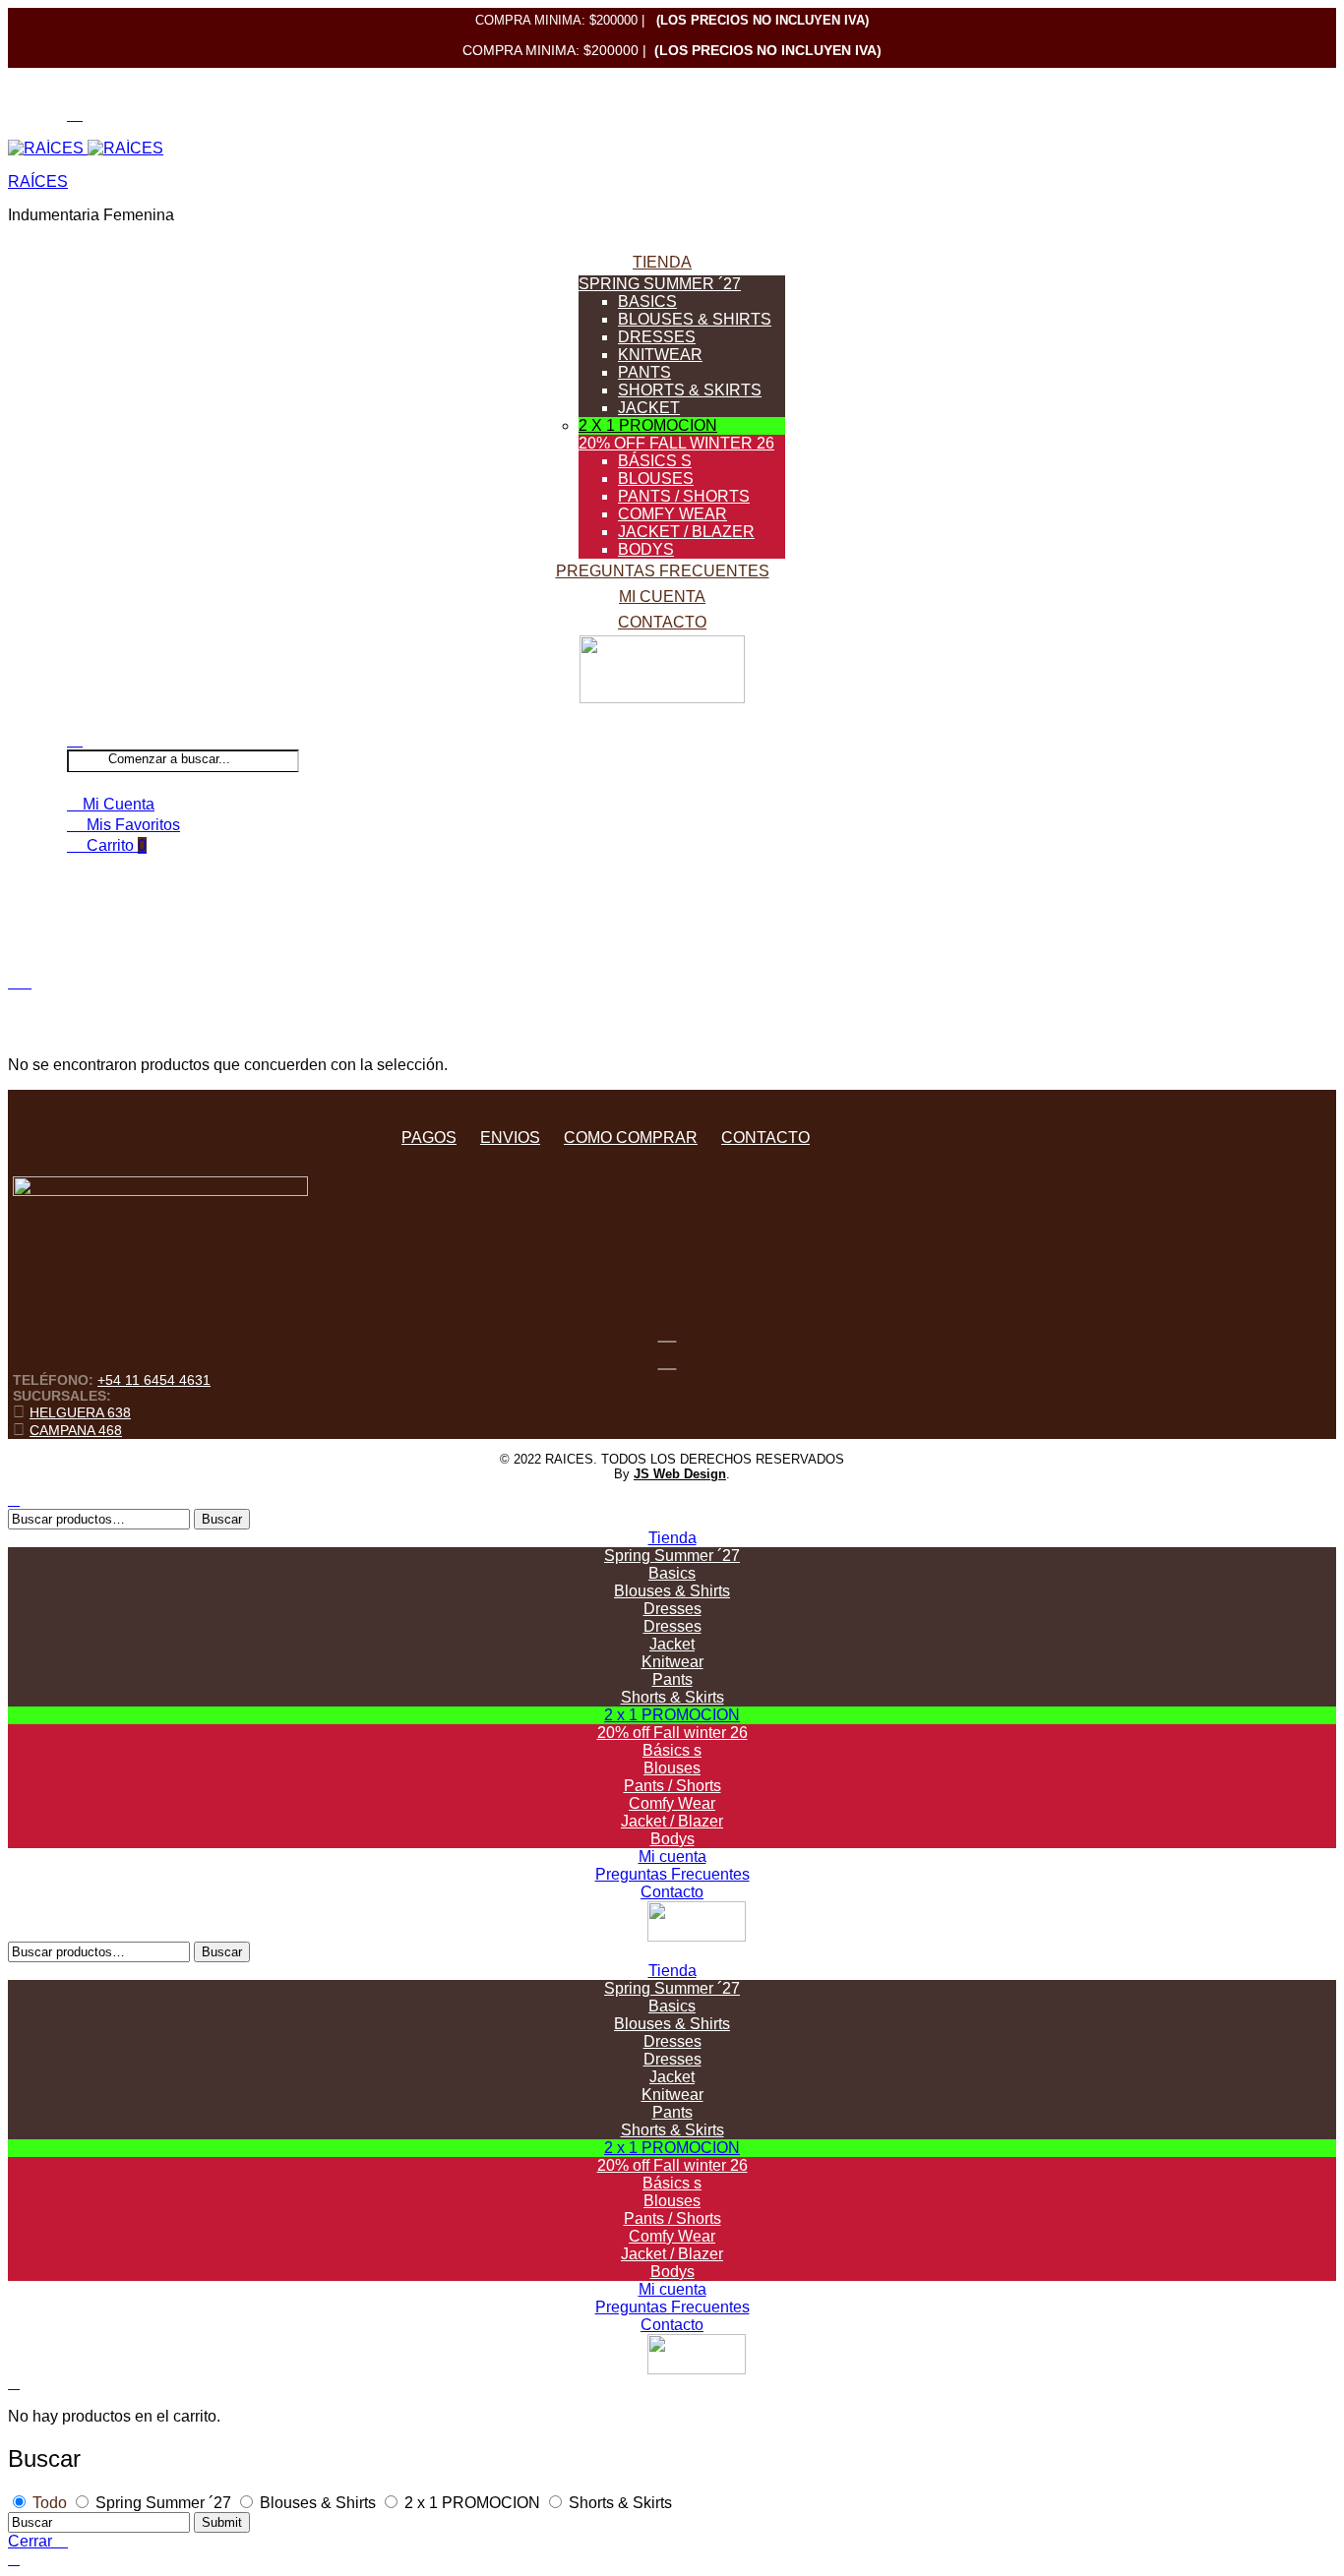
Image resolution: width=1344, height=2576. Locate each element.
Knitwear (660, 355)
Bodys (646, 549)
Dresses (657, 337)
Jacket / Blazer (686, 532)
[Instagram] (667, 1358)
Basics (647, 301)
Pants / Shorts (684, 496)
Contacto (662, 622)
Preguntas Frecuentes (663, 571)
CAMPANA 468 (76, 1430)
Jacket (649, 408)
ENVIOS (510, 1138)
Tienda (662, 262)
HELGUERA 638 (80, 1412)
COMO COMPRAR (631, 1138)
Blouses (656, 479)
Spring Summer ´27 (660, 284)
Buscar (222, 1519)
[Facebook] (667, 1331)
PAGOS (429, 1138)
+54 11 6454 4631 (154, 1380)
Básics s (655, 461)
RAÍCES (38, 181)
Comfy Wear (672, 514)
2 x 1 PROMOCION (648, 425)
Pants (644, 372)
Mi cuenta (662, 597)
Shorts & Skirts (690, 390)
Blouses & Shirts (695, 319)
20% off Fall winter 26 (676, 443)
